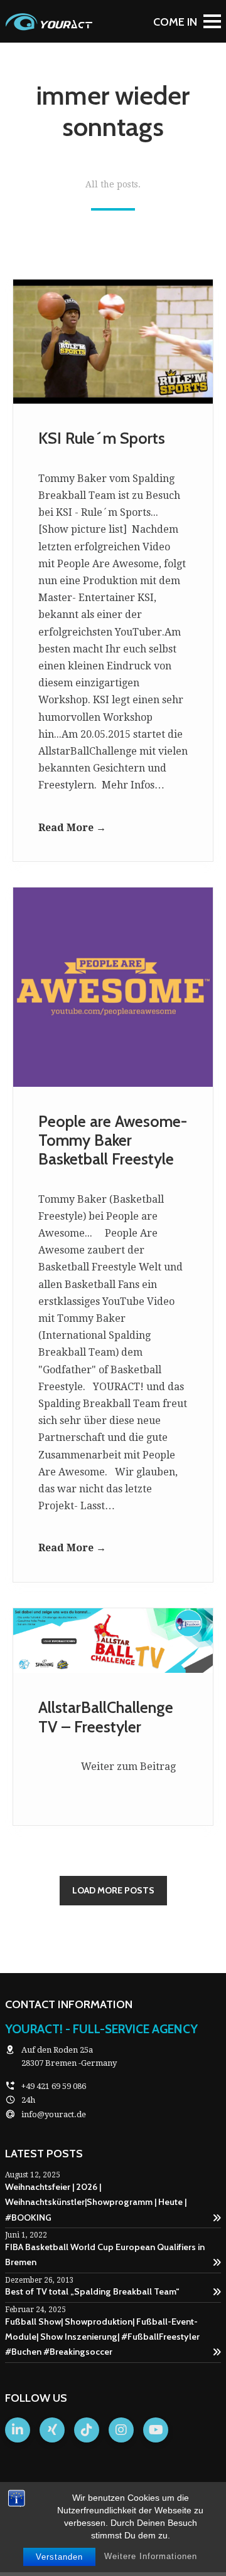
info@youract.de (54, 2114)
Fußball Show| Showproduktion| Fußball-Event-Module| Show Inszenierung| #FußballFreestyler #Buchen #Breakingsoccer (102, 2337)
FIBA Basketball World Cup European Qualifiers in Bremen (105, 2254)
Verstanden (59, 2557)
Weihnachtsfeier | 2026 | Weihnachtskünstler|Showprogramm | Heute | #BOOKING (96, 2202)
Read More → (72, 828)
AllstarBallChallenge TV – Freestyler (106, 1717)
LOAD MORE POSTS (113, 1890)
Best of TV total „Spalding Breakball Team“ (92, 2291)
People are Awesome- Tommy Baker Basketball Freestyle (113, 1140)
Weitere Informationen (151, 2556)
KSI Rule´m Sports (102, 438)
